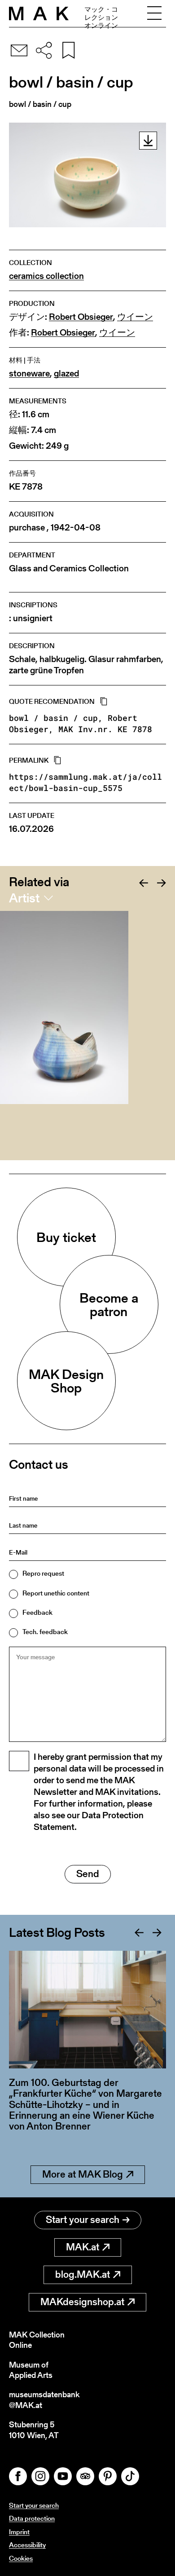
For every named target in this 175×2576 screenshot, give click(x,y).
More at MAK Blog (83, 2174)
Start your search (83, 2220)
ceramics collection (46, 276)
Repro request (43, 1573)
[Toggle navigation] (154, 13)
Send (88, 1874)
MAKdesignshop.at (82, 2302)
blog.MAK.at (83, 2274)
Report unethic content (56, 1593)
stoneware (29, 373)
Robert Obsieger (81, 317)
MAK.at (83, 2247)
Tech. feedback (45, 1632)
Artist (24, 898)
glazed (66, 373)
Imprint (19, 2532)
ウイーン (135, 317)
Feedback (37, 1612)
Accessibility (27, 2545)
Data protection (32, 2518)
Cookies (21, 2558)
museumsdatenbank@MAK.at (44, 2400)
